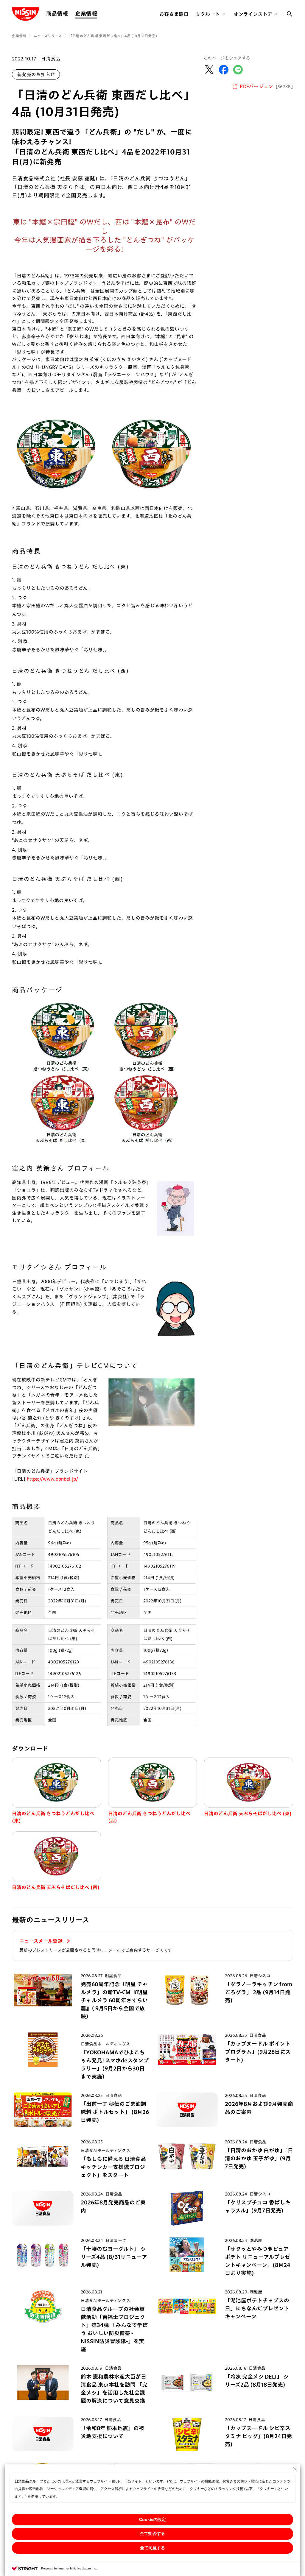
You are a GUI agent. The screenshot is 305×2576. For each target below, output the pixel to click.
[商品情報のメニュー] (70, 14)
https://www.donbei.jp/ (52, 1479)
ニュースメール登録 (42, 1941)
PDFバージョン (266, 86)
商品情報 (57, 13)
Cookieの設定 (152, 2519)
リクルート (208, 14)
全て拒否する (152, 2533)
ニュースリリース (48, 36)
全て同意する (152, 2548)
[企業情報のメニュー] (99, 14)
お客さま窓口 (174, 14)
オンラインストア (253, 14)
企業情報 (86, 13)
